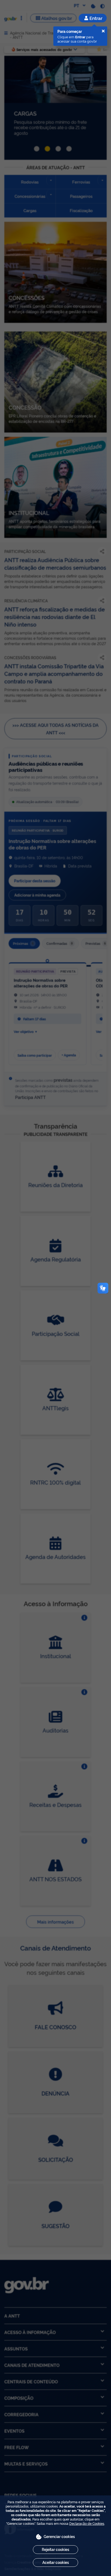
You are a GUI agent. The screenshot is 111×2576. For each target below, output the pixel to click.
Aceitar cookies (56, 2562)
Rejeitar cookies (55, 2549)
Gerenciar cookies (59, 2536)
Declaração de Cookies (87, 2523)
